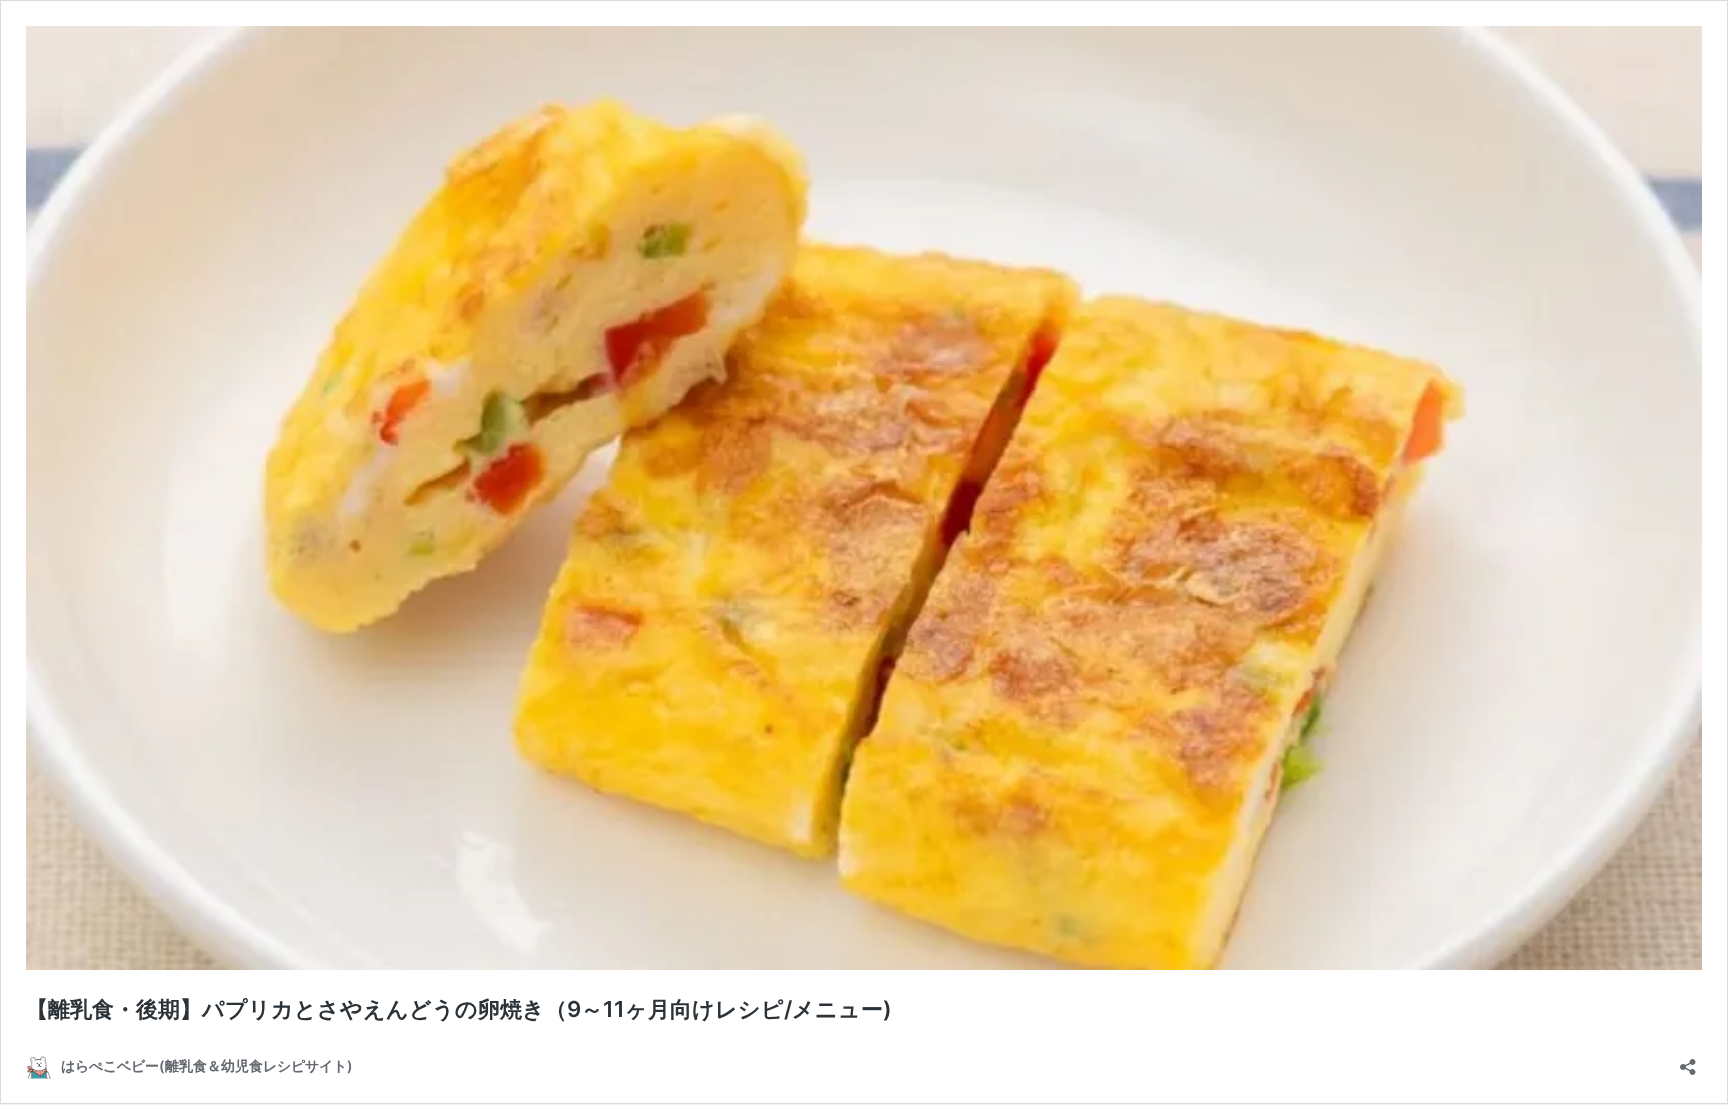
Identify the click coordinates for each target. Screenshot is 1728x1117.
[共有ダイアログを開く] (1688, 1060)
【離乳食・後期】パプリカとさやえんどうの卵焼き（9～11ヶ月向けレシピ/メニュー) (459, 1009)
